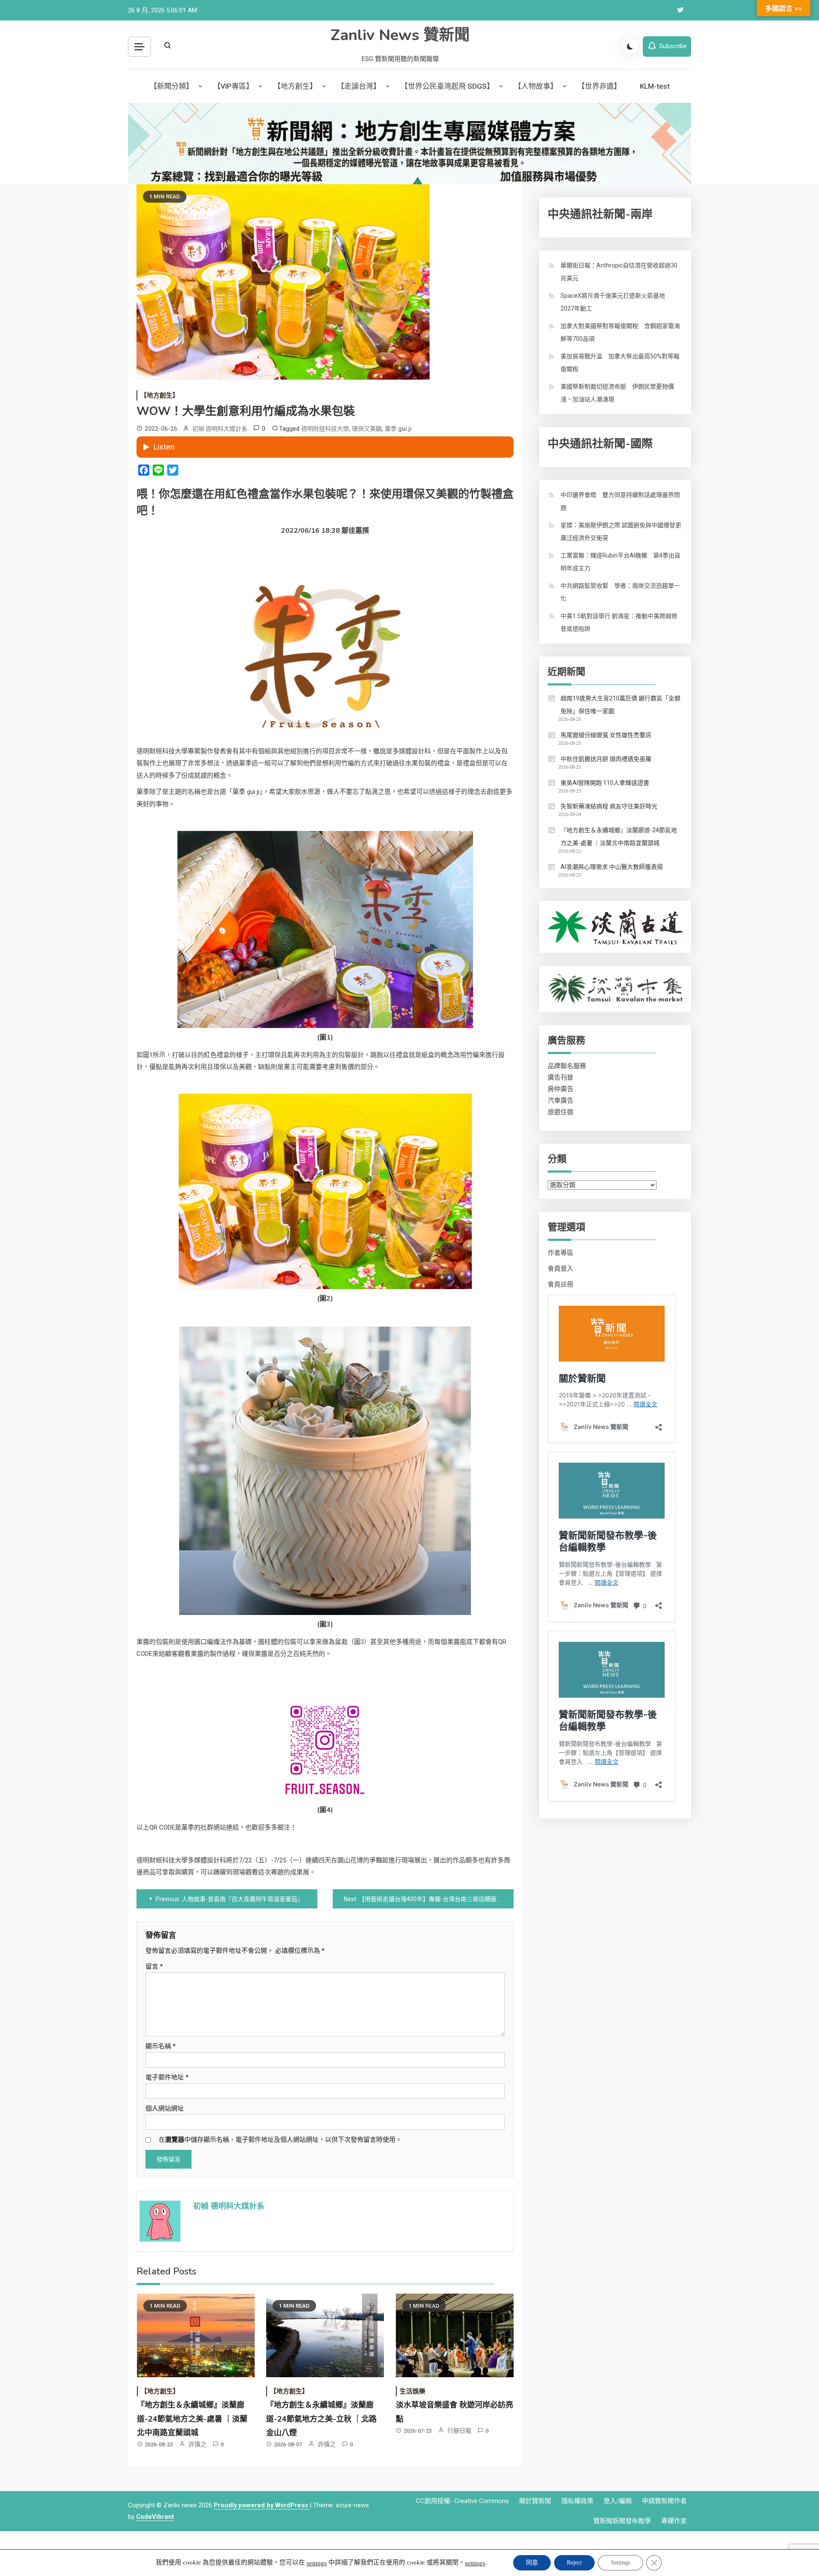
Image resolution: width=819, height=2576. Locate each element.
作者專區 (561, 1253)
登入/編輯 (618, 2501)
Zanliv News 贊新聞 (400, 35)
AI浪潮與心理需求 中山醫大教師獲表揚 (612, 867)
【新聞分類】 (171, 86)
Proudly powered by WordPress (262, 2505)
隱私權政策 (577, 2501)
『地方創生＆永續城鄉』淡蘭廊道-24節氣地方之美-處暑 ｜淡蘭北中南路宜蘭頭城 (192, 2419)
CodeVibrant (155, 2517)
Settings (620, 2563)
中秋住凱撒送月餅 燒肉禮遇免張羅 (606, 759)
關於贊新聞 (535, 2501)
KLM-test (655, 86)
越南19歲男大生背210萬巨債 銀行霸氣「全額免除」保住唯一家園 (620, 705)
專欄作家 (674, 2521)
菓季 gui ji (398, 429)
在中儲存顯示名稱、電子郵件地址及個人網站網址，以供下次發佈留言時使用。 (280, 2140)
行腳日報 (459, 2431)
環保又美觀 (367, 429)
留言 (154, 1966)
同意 (532, 2563)
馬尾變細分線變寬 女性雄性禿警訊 (606, 735)
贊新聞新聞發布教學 (622, 2521)
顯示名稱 (161, 2046)
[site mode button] (630, 46)
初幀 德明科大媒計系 (220, 429)
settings (317, 2563)
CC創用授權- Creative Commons (462, 2501)
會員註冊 (561, 1284)
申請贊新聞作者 (664, 2501)
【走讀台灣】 (359, 86)
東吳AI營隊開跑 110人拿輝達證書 (605, 783)
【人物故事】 (536, 86)
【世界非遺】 (599, 86)
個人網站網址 (165, 2108)
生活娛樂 (412, 2391)
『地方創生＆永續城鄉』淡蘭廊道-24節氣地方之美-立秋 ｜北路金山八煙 (321, 2419)
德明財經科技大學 (325, 429)
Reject (574, 2563)
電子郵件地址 (167, 2077)
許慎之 (197, 2444)
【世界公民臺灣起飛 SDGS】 (447, 86)
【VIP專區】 (233, 86)
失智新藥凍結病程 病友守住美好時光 (609, 806)
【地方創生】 (295, 86)
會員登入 (561, 1269)
